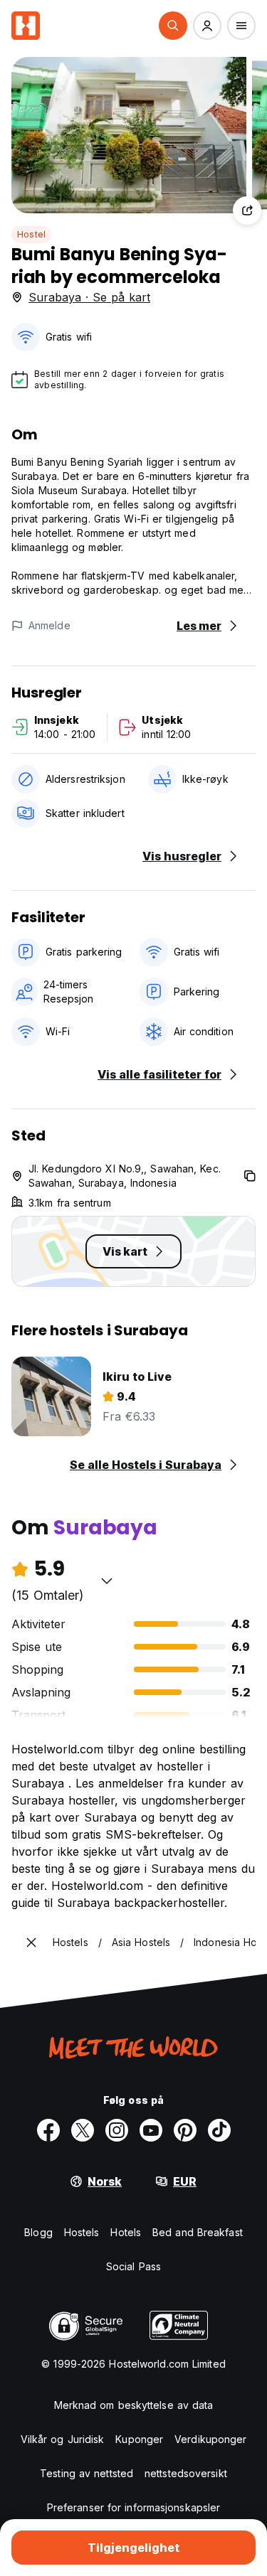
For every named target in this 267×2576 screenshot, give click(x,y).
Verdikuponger (210, 2439)
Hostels (82, 2232)
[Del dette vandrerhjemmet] (247, 210)
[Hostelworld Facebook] (48, 2130)
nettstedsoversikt (186, 2473)
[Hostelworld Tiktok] (219, 2130)
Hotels (126, 2232)
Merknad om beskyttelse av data (134, 2405)
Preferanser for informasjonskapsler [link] (134, 2507)
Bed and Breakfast (198, 2232)
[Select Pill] (173, 26)
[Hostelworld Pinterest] (185, 2130)
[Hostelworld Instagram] (117, 2130)
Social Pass (133, 2266)
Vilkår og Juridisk (63, 2439)
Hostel (31, 234)
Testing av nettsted (87, 2473)
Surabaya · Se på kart (89, 297)
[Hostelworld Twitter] (83, 2130)
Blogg (38, 2232)
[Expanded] (31, 1942)
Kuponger (139, 2439)
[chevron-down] (107, 1581)
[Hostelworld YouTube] (151, 2130)
